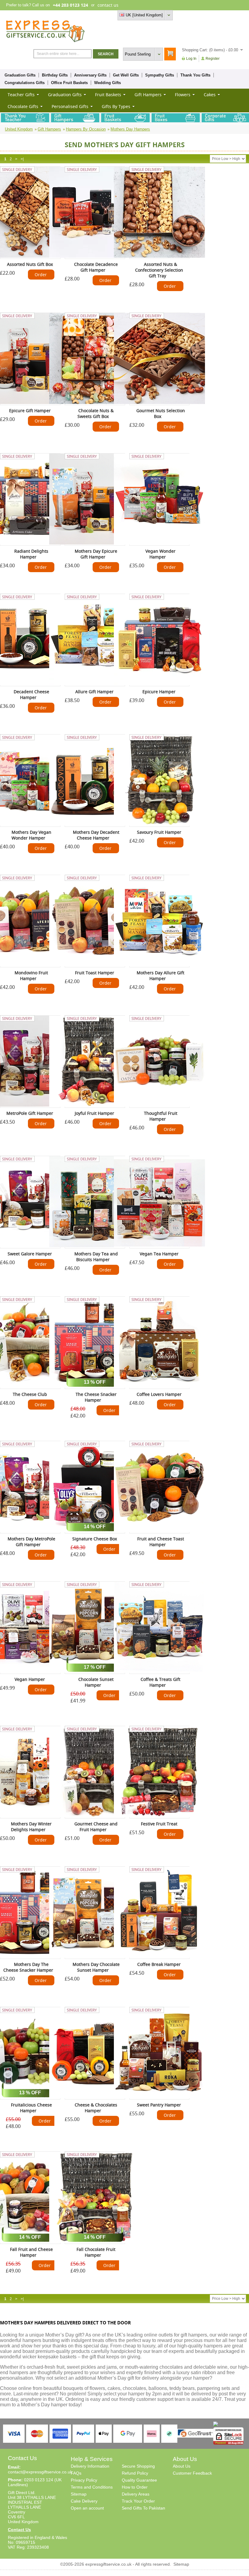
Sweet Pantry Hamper (159, 2105)
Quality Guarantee (139, 2480)
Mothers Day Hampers (130, 129)
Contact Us (19, 2530)
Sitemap (79, 2494)
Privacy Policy (84, 2480)
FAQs (76, 2473)
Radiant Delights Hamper (31, 554)
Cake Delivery (84, 2501)
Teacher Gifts (21, 95)
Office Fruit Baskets (69, 83)
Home (186, 15)
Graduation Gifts (20, 75)
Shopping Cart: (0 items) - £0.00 (210, 50)
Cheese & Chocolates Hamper (96, 2108)
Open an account (87, 2508)
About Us (182, 2466)
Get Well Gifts (126, 75)
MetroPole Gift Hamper (30, 1113)
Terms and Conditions (92, 2487)
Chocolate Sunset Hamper (96, 1682)
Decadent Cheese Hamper (31, 694)
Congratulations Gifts (25, 83)
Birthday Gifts (55, 75)
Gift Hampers (148, 95)
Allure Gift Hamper (94, 692)
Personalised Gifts (70, 106)
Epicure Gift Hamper (30, 411)
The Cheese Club (30, 1394)
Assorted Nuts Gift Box (30, 264)
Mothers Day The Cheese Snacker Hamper (28, 1967)
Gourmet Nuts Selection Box (161, 413)
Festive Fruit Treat (159, 1824)
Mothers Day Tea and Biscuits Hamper (96, 1257)
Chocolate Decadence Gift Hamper (96, 267)
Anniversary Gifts (90, 75)
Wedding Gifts (107, 83)
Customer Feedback (192, 2473)
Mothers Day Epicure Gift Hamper (96, 554)
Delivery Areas (136, 2494)
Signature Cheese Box (95, 1539)
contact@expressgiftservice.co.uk (40, 2472)
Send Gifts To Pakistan (143, 2508)
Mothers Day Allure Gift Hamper (160, 976)
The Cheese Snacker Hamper (96, 1397)
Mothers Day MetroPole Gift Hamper (31, 1542)
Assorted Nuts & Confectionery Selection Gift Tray (159, 270)
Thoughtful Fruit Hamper (161, 1116)
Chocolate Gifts (23, 106)
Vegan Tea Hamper (159, 1254)
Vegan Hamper (30, 1679)
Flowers (183, 95)
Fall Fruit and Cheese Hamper (31, 2252)
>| (22, 159)
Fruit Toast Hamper (95, 973)
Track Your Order (138, 2501)
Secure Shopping (138, 2466)
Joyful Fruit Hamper (94, 1113)
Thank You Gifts (195, 75)
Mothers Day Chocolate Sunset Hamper (96, 1967)
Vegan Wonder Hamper (160, 554)
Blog (217, 15)
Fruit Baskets (108, 95)
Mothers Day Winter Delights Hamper (31, 1827)
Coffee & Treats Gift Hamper (160, 1682)
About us (202, 15)
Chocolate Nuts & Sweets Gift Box (96, 413)
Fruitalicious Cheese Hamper (31, 2108)
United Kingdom (19, 129)
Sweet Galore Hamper (30, 1254)
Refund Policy (135, 2473)
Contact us (233, 15)
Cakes (210, 95)
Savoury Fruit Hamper (159, 832)
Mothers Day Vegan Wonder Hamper (31, 835)
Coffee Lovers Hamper (159, 1394)
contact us (108, 5)
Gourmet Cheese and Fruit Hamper (96, 1827)
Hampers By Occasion (86, 129)
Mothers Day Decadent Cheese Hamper (96, 835)
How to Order (135, 2487)
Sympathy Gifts (160, 75)
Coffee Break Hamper (159, 1964)
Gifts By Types (116, 106)
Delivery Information (90, 2466)
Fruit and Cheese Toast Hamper (161, 1542)
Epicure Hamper (159, 692)
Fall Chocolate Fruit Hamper (96, 2252)
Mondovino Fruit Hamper (31, 976)
